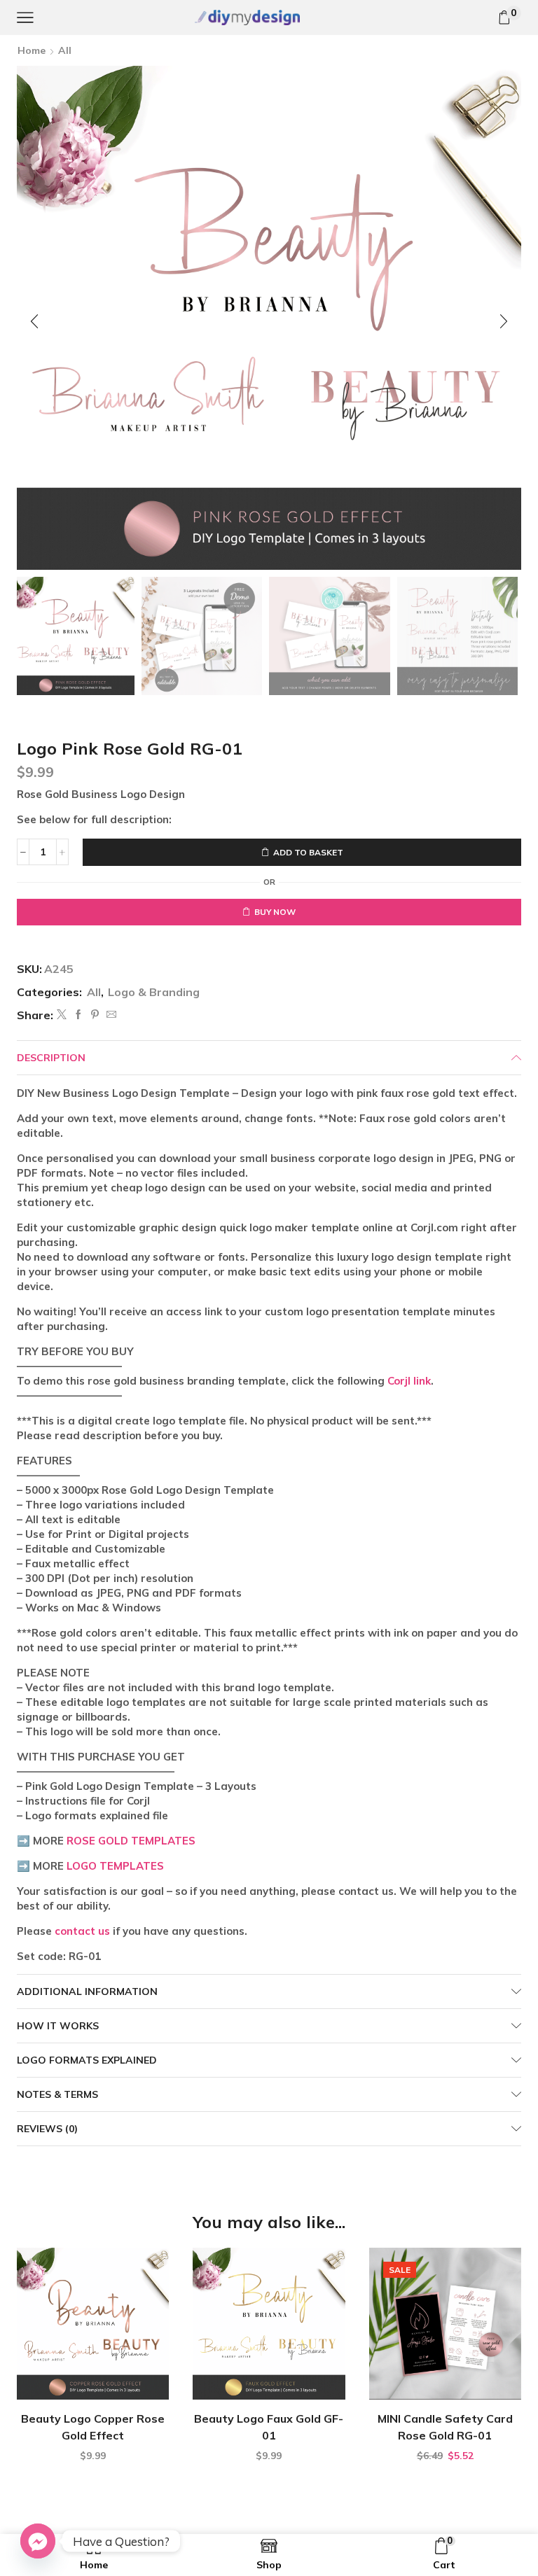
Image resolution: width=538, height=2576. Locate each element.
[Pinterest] (95, 1015)
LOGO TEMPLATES (115, 1866)
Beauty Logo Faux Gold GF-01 (269, 2427)
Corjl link (409, 1381)
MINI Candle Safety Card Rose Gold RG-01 (445, 2427)
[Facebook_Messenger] (38, 2541)
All (65, 50)
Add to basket (308, 852)
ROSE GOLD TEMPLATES (131, 1841)
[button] (34, 321)
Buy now (275, 912)
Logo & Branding (154, 992)
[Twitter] (62, 1015)
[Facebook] (78, 1015)
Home (32, 50)
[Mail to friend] (110, 1015)
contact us (82, 1931)
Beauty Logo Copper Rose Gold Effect (93, 2427)
